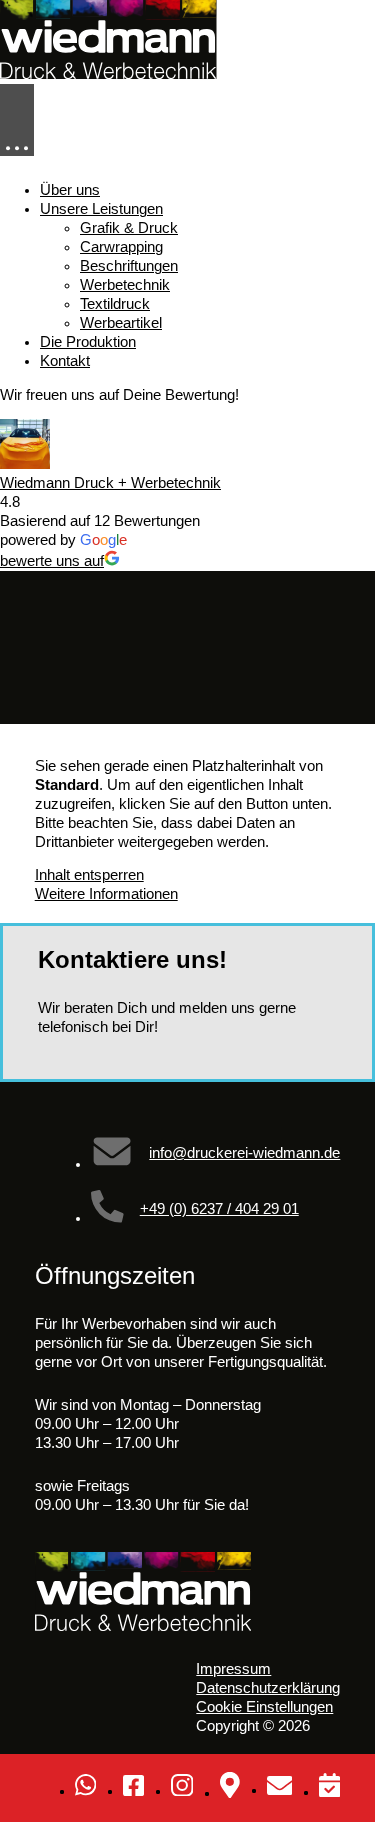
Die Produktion (88, 342)
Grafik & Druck (129, 228)
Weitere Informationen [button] (106, 894)
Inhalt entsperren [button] (89, 875)
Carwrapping (121, 247)
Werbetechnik (125, 285)
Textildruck (115, 304)
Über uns (70, 190)
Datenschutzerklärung (268, 1688)
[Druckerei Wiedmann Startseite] (108, 74)
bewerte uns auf (52, 561)
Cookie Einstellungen (264, 1707)
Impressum (233, 1669)
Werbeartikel (121, 323)
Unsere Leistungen (101, 209)
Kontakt (65, 361)
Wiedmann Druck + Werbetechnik (110, 483)
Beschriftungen (129, 266)
